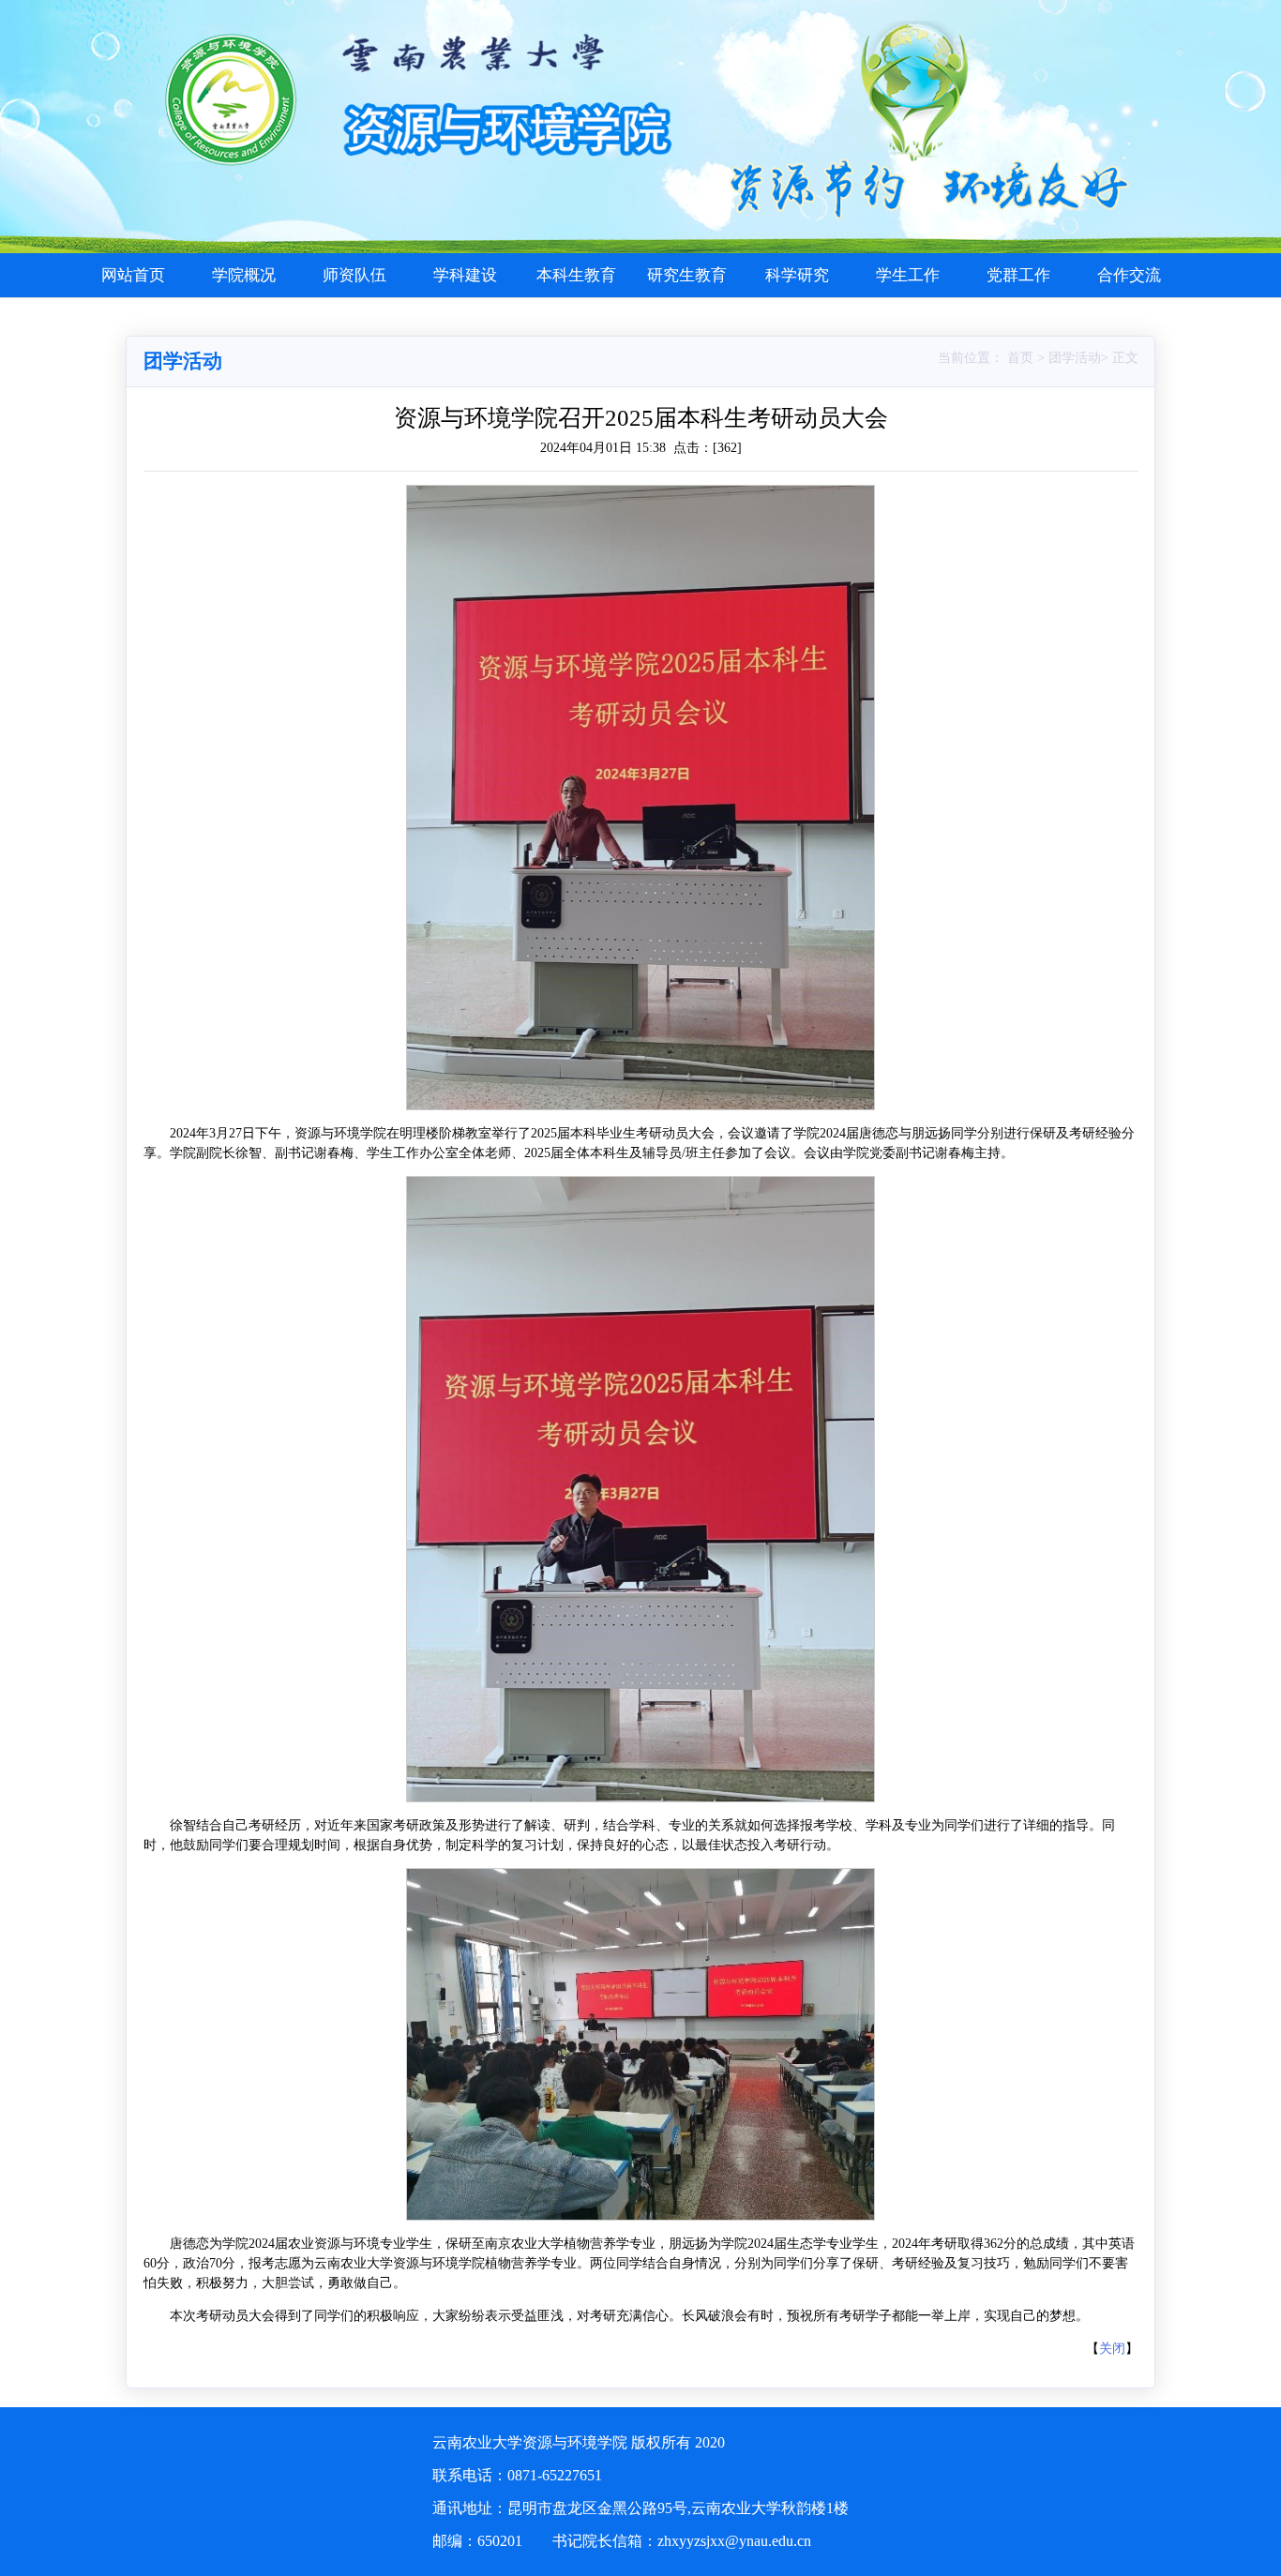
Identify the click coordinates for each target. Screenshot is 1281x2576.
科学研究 (797, 275)
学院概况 (244, 275)
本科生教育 (576, 275)
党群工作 (1018, 275)
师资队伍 (354, 275)
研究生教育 (687, 275)
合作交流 (1129, 275)
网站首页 (133, 275)
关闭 (1112, 2349)
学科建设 (465, 275)
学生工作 (908, 275)
